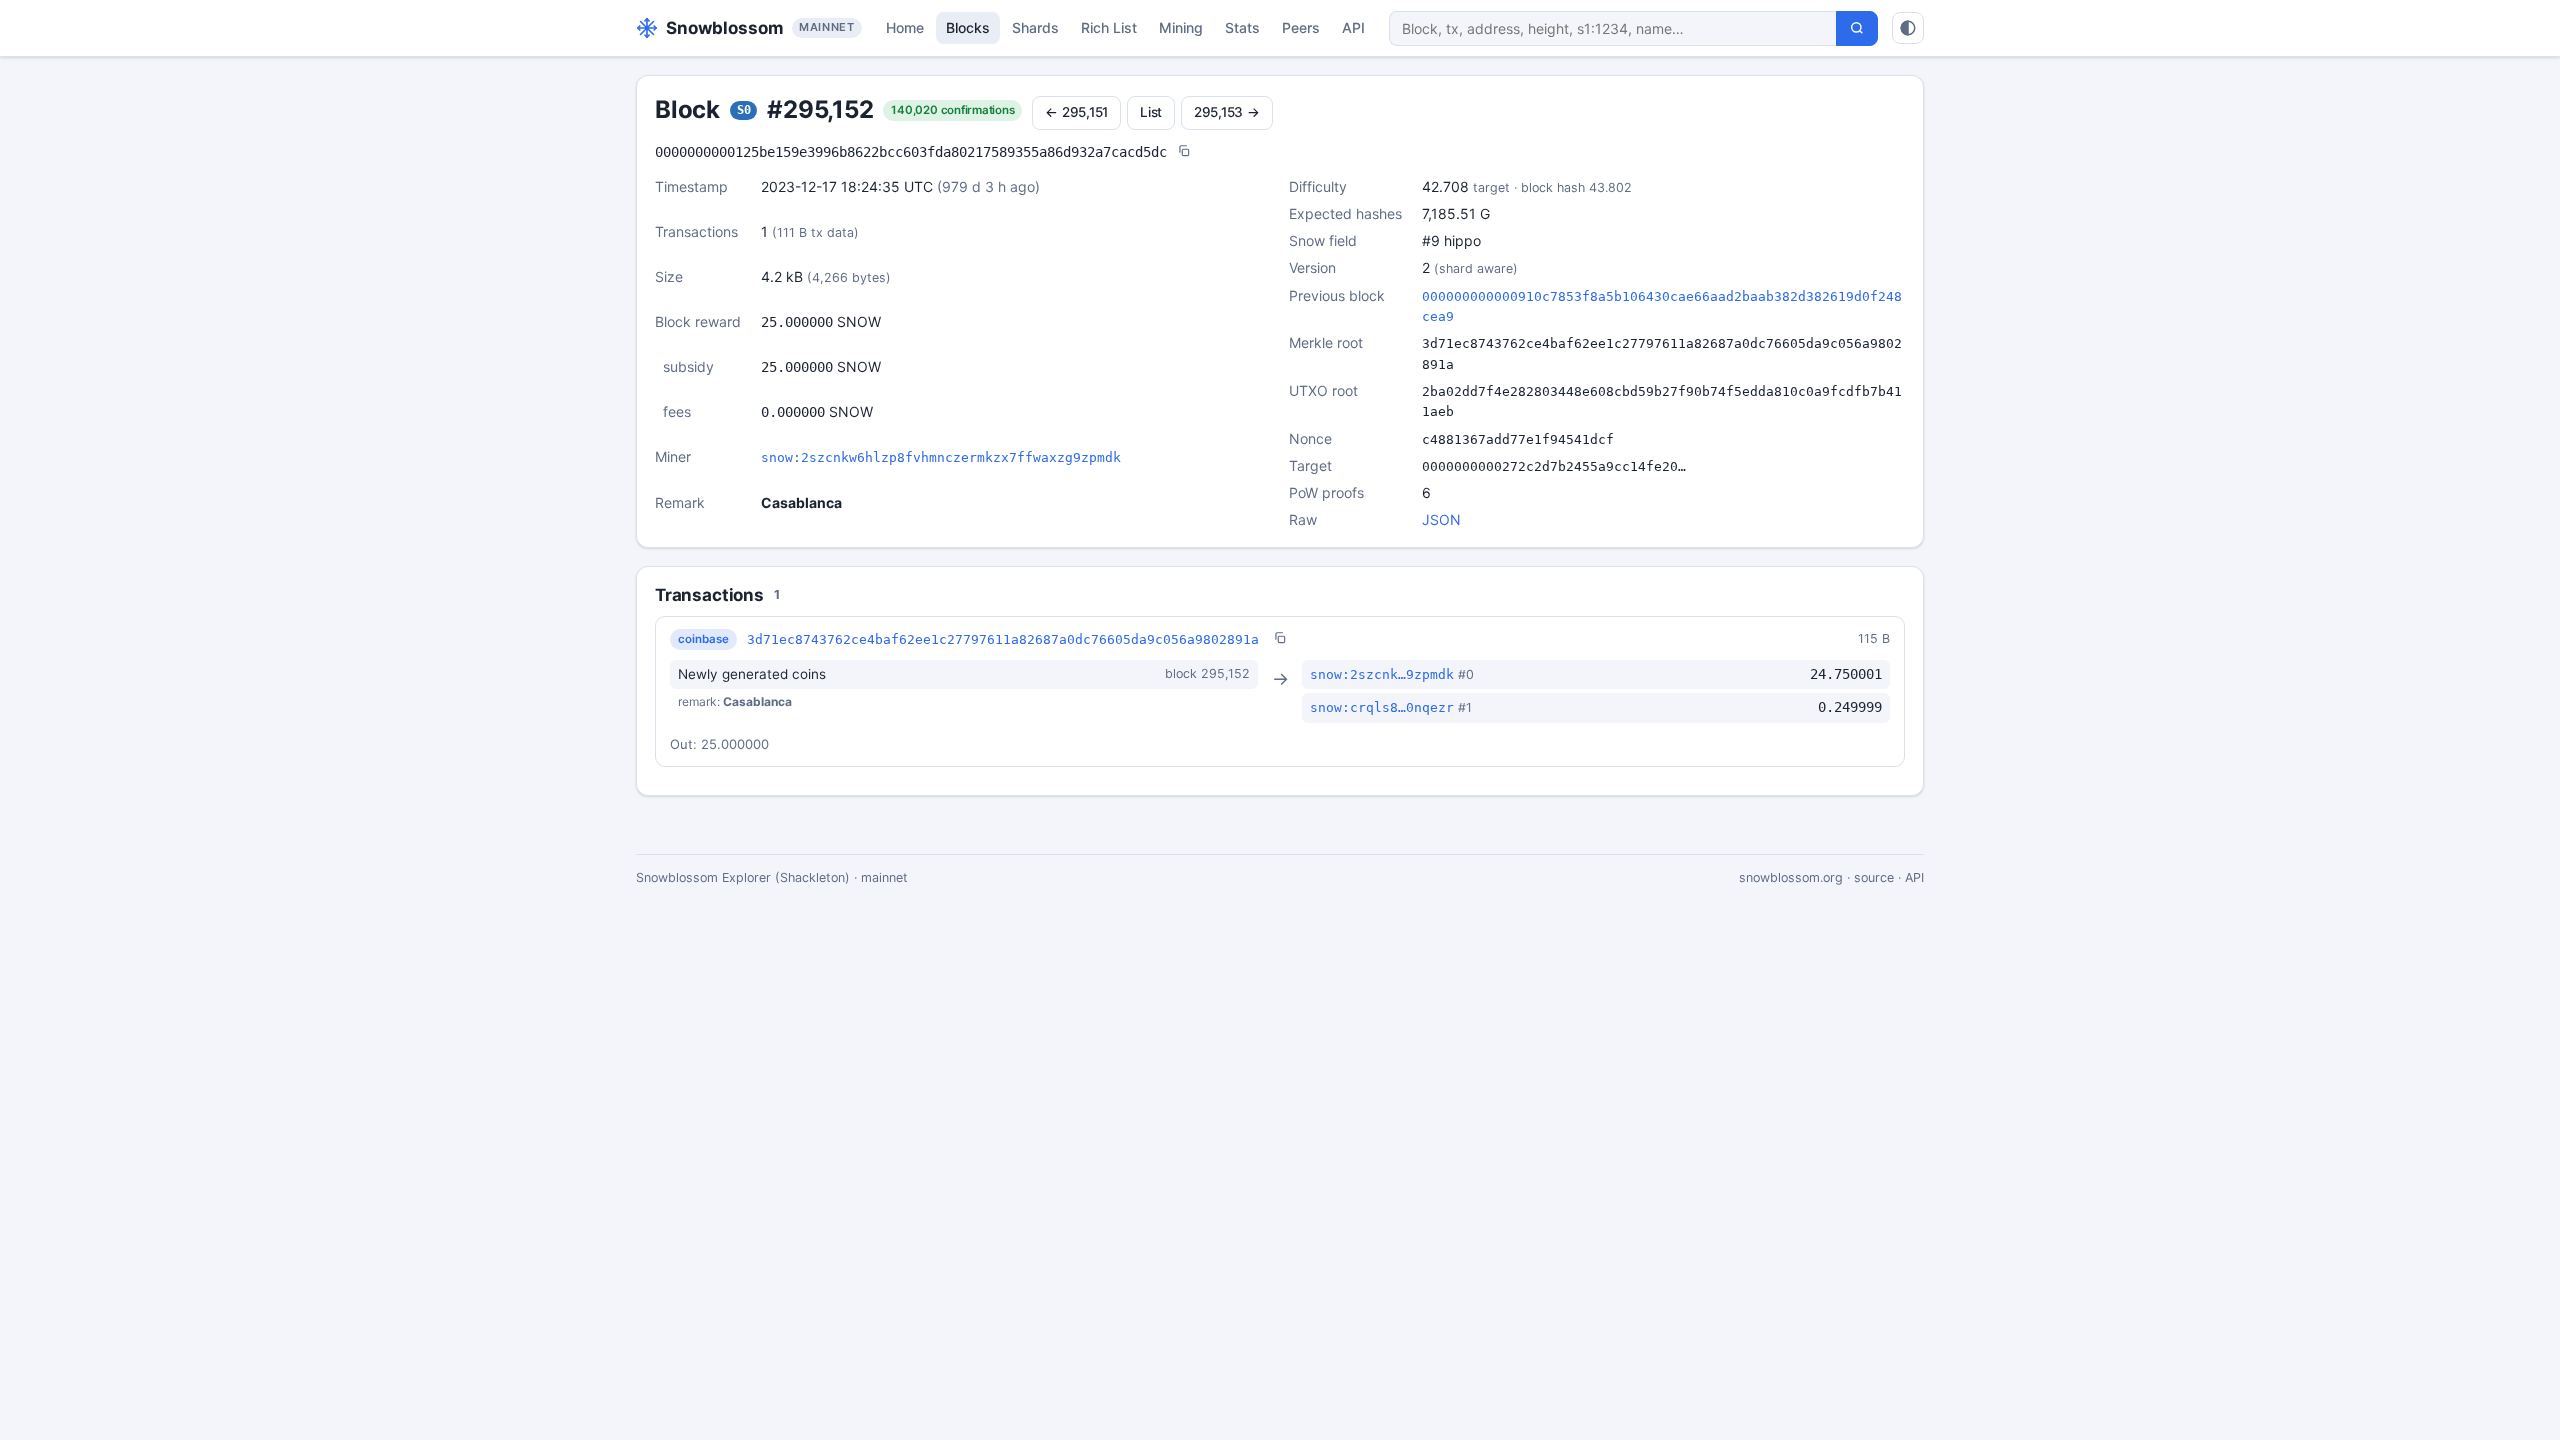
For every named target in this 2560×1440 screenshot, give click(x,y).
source (1874, 877)
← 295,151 (1076, 112)
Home (905, 27)
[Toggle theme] (1908, 28)
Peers (1301, 27)
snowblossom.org (1791, 877)
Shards (1035, 27)
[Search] (1857, 28)
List (1151, 112)
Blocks (968, 27)
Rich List (1109, 27)
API (1353, 27)
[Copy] (1184, 152)
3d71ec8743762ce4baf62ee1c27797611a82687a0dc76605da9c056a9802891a (1003, 639)
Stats (1242, 27)
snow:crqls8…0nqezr (1382, 707)
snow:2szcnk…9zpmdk (1382, 674)
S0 (744, 110)
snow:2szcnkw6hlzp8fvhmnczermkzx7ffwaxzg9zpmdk (941, 457)
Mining (1181, 27)
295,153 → (1227, 112)
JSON (1441, 519)
